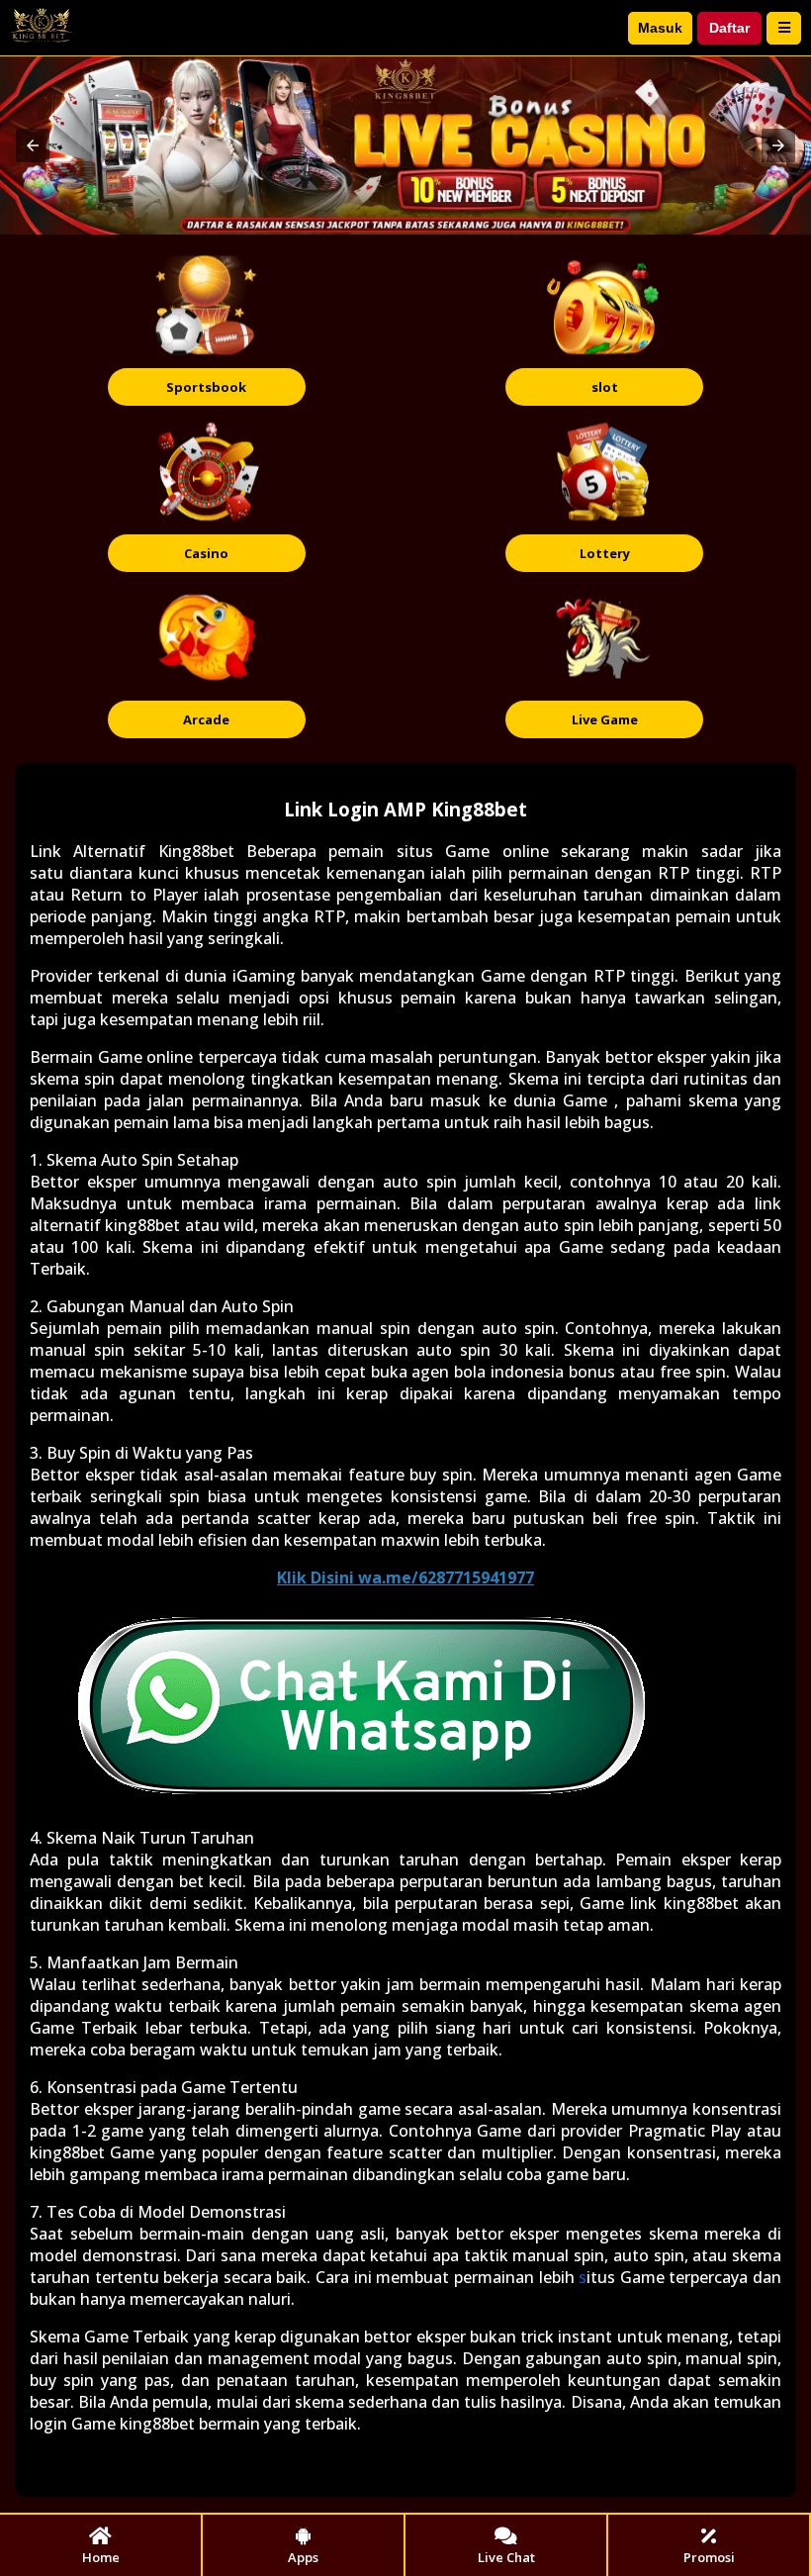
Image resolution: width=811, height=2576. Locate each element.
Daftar (729, 28)
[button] (33, 145)
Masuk (660, 28)
